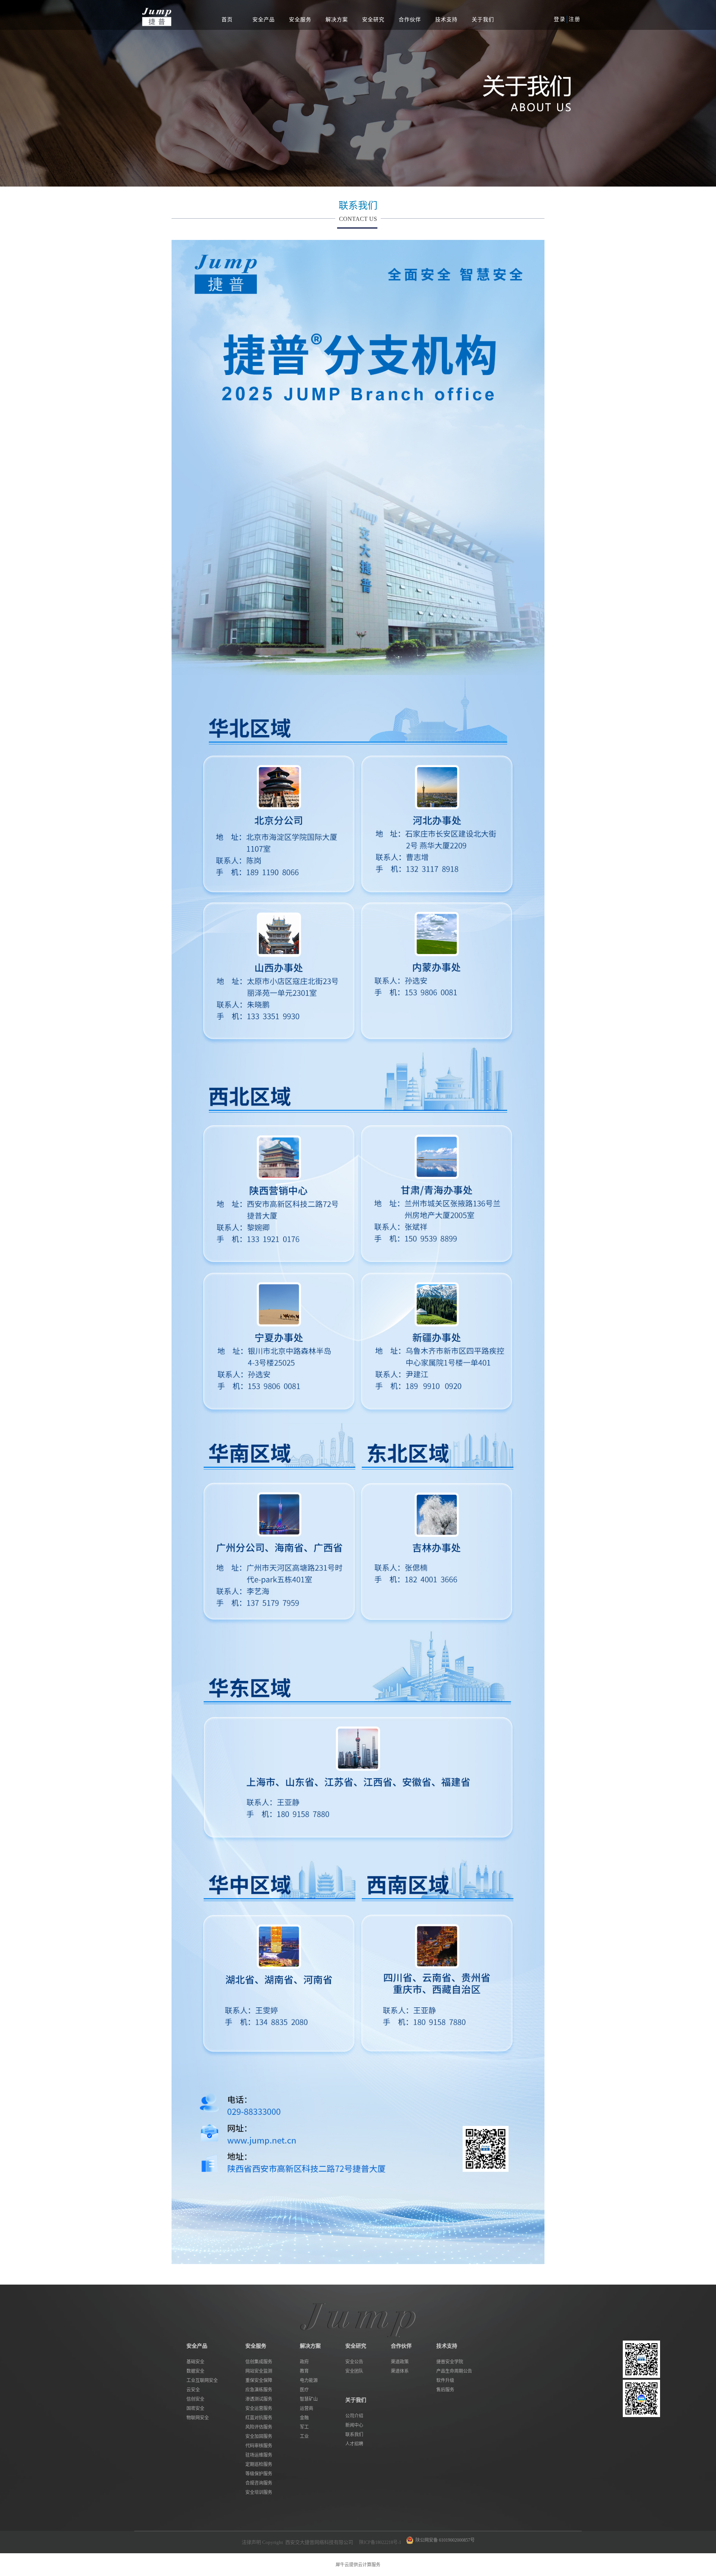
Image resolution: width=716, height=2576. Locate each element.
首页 (227, 20)
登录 (560, 19)
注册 (575, 19)
